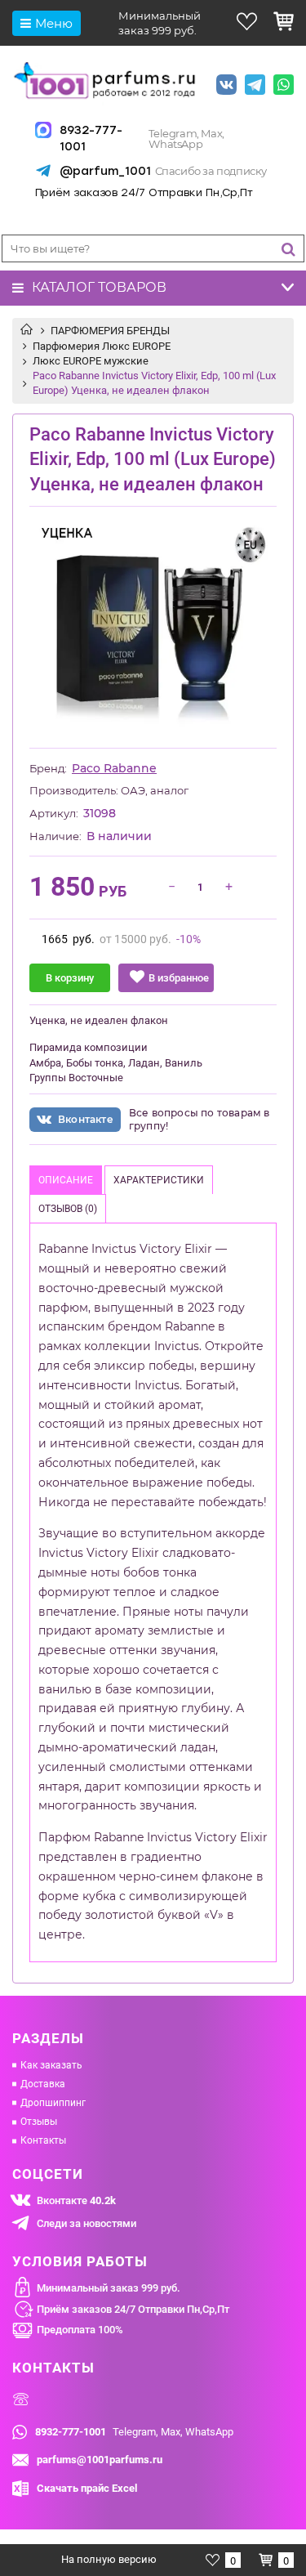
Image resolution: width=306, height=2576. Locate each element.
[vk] (226, 86)
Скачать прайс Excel (87, 2488)
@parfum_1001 (103, 171)
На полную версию (109, 2559)
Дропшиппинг (53, 2103)
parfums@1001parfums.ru (100, 2460)
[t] (255, 86)
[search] (288, 249)
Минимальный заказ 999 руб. (109, 2288)
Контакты (43, 2140)
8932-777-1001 (91, 139)
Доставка (43, 2084)
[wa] (284, 86)
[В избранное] (166, 978)
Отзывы (39, 2122)
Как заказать (51, 2065)
